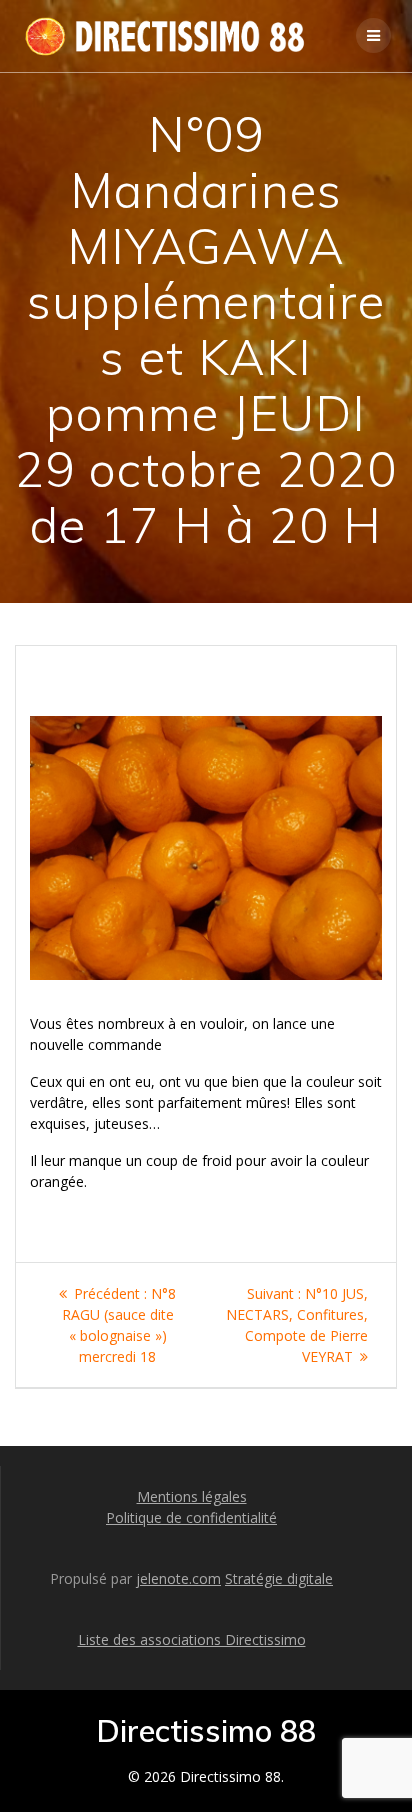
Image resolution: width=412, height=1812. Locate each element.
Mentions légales (192, 1496)
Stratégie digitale (279, 1578)
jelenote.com (178, 1578)
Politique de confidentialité (191, 1517)
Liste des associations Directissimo (192, 1639)
